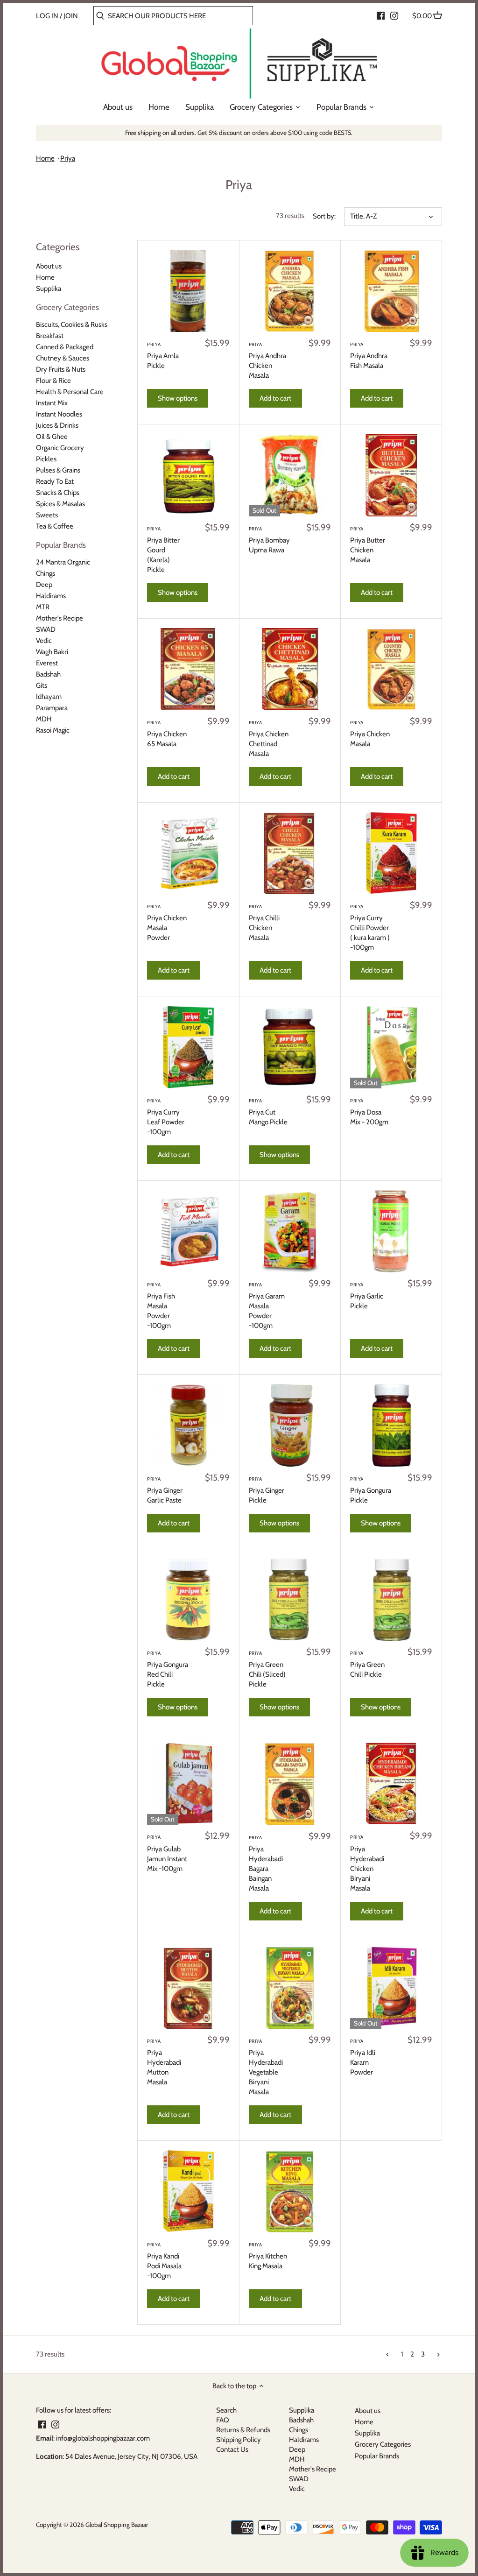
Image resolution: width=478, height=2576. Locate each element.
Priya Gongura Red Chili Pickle (168, 1669)
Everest (47, 663)
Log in (47, 16)
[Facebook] (381, 15)
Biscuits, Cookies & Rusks (72, 325)
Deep (44, 585)
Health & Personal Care (70, 392)
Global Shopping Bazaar (117, 2525)
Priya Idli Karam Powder (363, 2057)
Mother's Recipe (60, 618)
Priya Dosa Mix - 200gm (369, 1112)
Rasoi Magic (53, 730)
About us (49, 266)
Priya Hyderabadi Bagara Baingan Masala (266, 1863)
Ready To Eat (55, 481)
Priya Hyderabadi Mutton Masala (164, 2062)
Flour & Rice (53, 381)
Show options (178, 398)
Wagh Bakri (52, 652)
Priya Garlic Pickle (367, 1296)
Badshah (48, 674)
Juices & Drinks (57, 425)
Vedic (44, 641)
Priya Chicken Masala (370, 734)
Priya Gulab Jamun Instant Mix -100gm (167, 1853)
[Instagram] (394, 15)
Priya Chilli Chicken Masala (264, 923)
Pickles (46, 459)
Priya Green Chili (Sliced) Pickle (267, 1669)
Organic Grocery (60, 448)
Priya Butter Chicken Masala (368, 545)
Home (45, 158)
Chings (46, 573)
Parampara (52, 708)
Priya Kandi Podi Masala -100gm (164, 2261)
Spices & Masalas (60, 504)
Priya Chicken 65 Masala (167, 734)
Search (226, 2410)
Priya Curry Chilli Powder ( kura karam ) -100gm (370, 928)
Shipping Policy (239, 2440)
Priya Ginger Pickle (267, 1490)
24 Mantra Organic (63, 562)
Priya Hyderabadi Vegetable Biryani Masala (266, 2067)
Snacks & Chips (58, 493)
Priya (68, 158)
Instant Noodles (59, 414)
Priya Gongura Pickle (371, 1490)
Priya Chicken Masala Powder (167, 923)
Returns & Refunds (243, 2430)
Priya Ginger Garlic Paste (165, 1490)
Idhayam (49, 697)
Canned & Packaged (65, 347)
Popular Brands (61, 545)
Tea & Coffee (55, 526)
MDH (44, 719)
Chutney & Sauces (63, 358)
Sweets (47, 515)
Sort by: (324, 216)
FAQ (223, 2420)
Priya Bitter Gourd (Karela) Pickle (163, 550)
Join (71, 16)
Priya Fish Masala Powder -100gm (161, 1306)
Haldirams (51, 596)
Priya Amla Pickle (163, 356)
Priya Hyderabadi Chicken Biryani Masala (367, 1863)
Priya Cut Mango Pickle (268, 1112)
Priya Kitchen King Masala (268, 2256)
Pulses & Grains (58, 470)
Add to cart (275, 398)
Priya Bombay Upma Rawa (269, 540)
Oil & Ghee (52, 437)
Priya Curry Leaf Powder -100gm (166, 1117)
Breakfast (50, 336)
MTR (43, 607)
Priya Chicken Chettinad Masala (269, 739)
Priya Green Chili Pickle (367, 1664)
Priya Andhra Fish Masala (369, 356)
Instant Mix (52, 403)
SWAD (46, 629)
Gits (42, 685)
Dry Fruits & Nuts (61, 369)
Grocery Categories (67, 307)
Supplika (49, 289)
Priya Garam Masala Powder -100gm (267, 1306)
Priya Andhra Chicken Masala (267, 360)
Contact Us (232, 2449)
